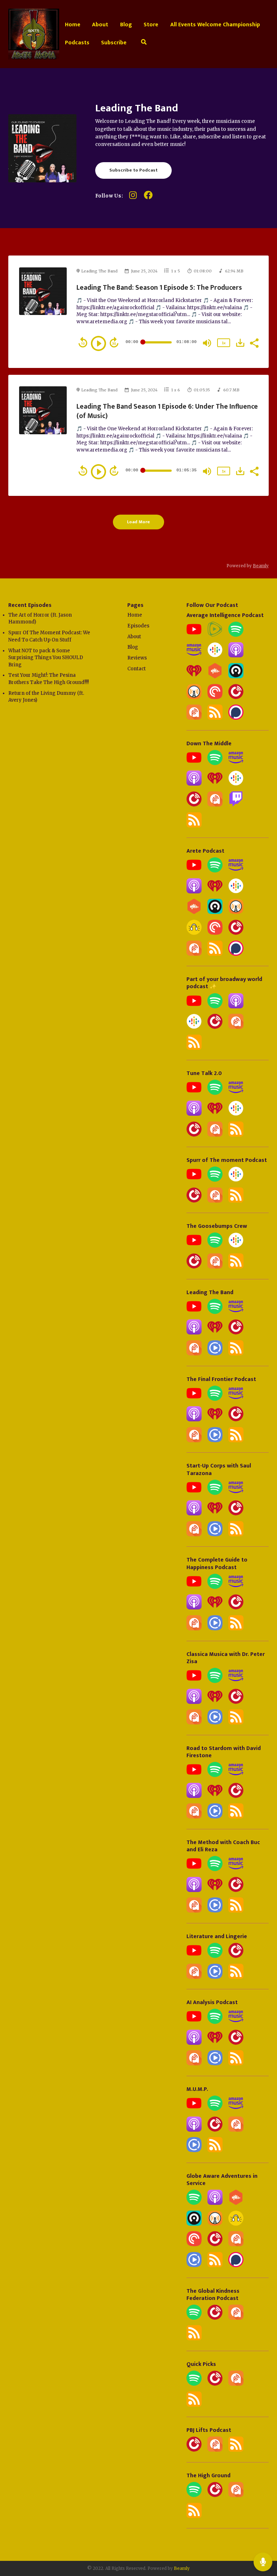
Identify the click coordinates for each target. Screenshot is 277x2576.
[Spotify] (236, 635)
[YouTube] (194, 635)
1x (224, 343)
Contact (137, 669)
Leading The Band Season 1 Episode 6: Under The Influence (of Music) (167, 411)
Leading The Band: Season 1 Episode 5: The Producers (159, 288)
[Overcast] (194, 698)
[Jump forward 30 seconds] (114, 342)
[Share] (254, 342)
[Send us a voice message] (263, 2562)
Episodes (138, 626)
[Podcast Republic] (215, 1354)
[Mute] (207, 343)
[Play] (98, 343)
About (100, 25)
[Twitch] (236, 805)
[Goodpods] (194, 933)
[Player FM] (236, 698)
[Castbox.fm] (215, 677)
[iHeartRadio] (194, 677)
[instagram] (133, 198)
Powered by (248, 566)
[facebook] (148, 198)
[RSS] (215, 718)
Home (73, 25)
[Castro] (236, 677)
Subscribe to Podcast (133, 170)
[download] (240, 343)
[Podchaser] (236, 718)
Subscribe (114, 43)
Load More (138, 522)
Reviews (137, 658)
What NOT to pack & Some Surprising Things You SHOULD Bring (46, 658)
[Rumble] (215, 635)
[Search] (144, 43)
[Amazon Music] (194, 656)
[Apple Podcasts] (236, 656)
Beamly (182, 2568)
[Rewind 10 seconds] (83, 342)
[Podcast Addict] (194, 718)
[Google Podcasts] (215, 656)
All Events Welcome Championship (215, 25)
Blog (126, 25)
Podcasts (77, 43)
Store (151, 25)
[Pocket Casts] (215, 698)
